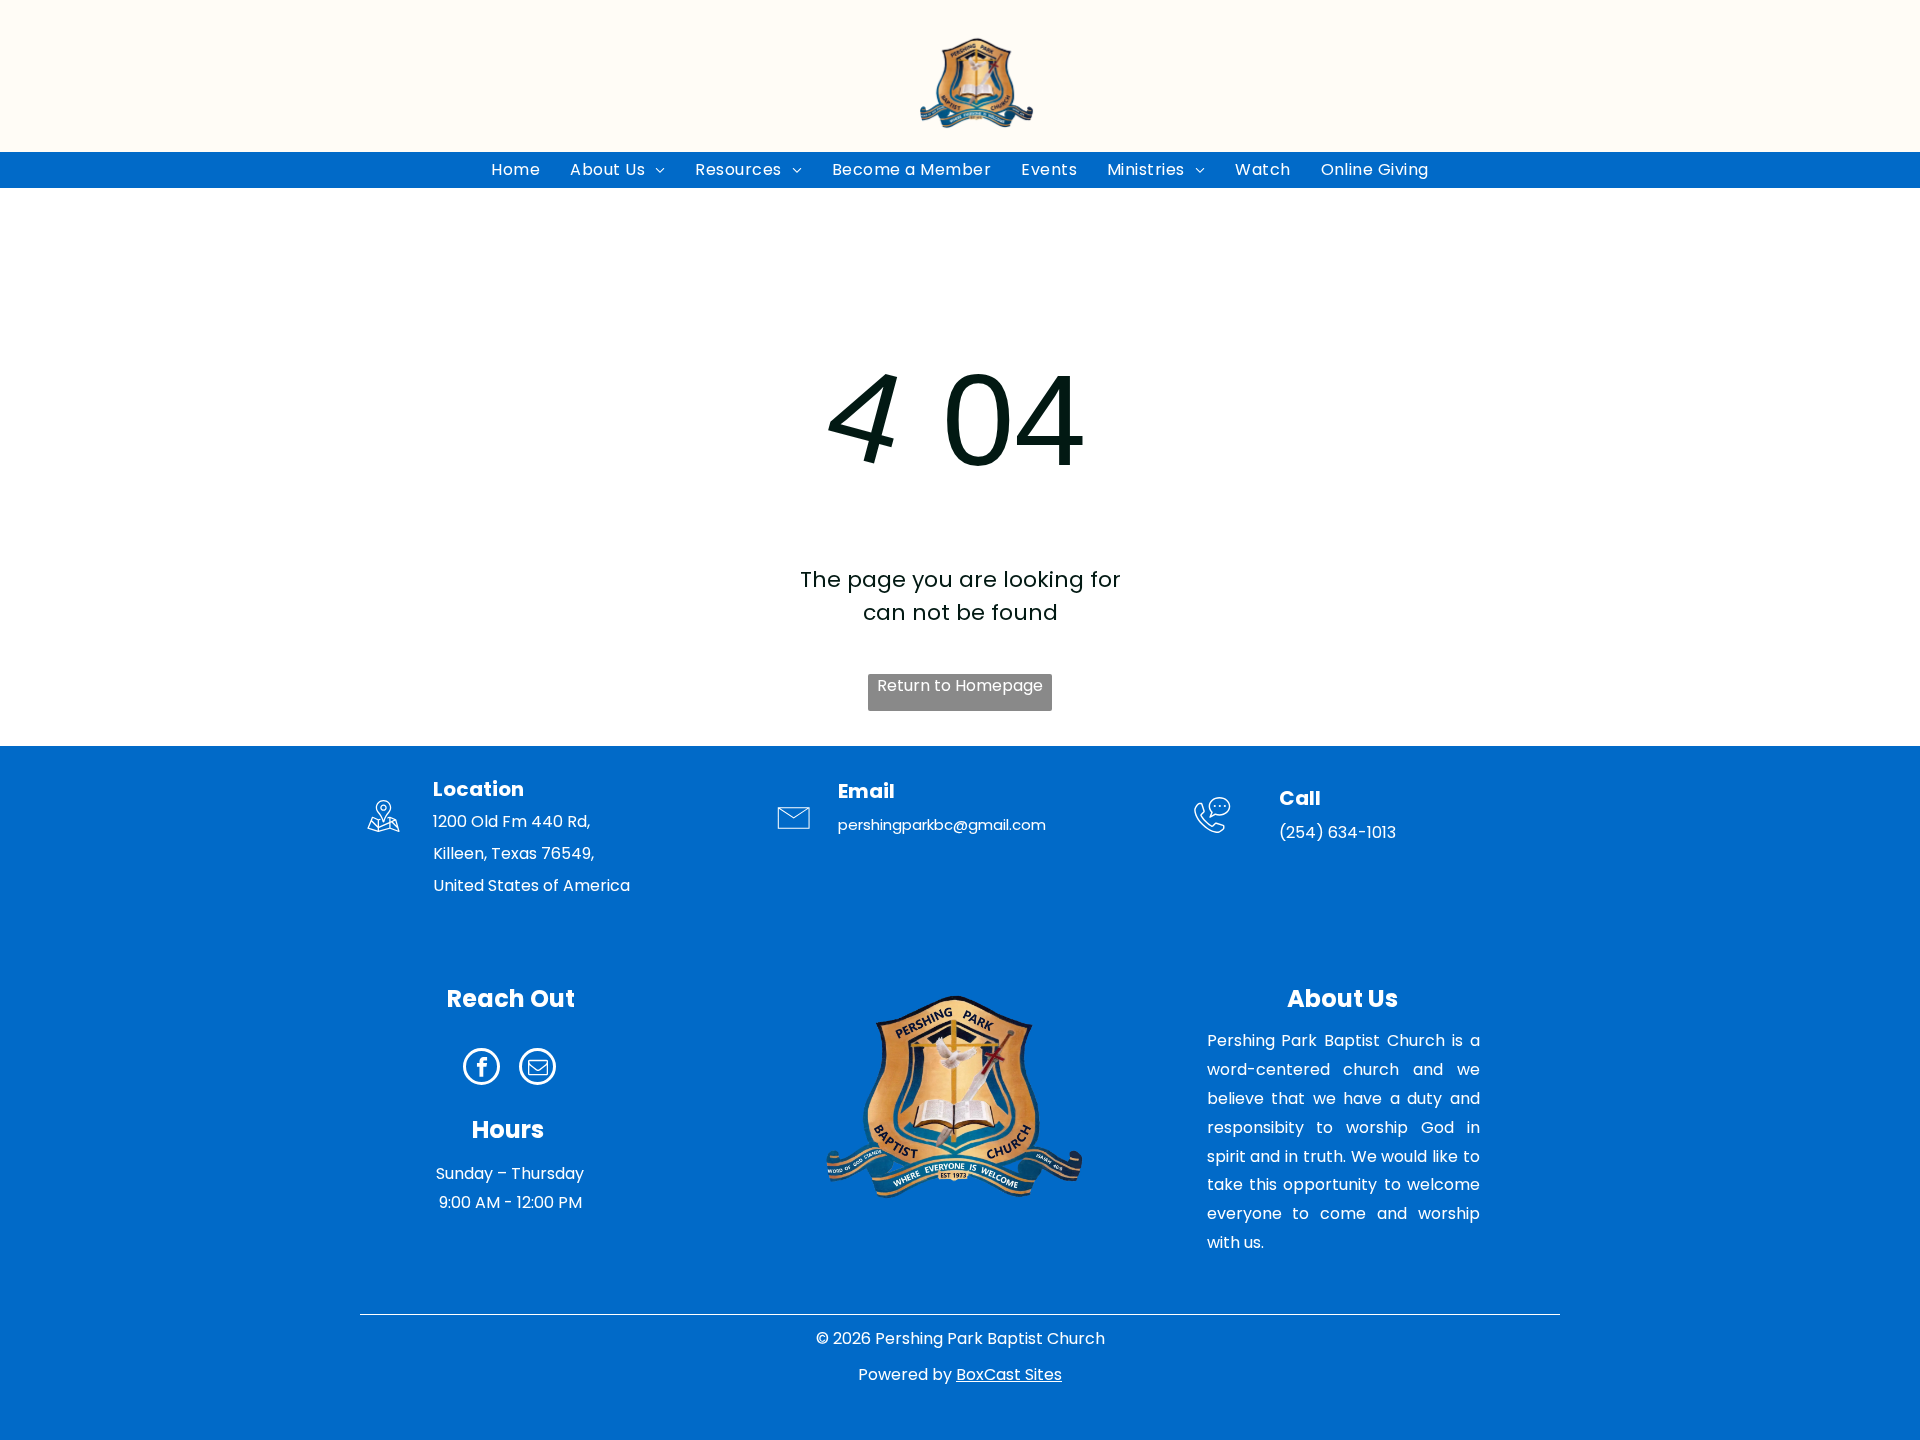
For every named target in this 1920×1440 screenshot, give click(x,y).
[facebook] (481, 1069)
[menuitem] (515, 170)
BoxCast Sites (1009, 1374)
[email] (537, 1069)
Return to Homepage (960, 685)
